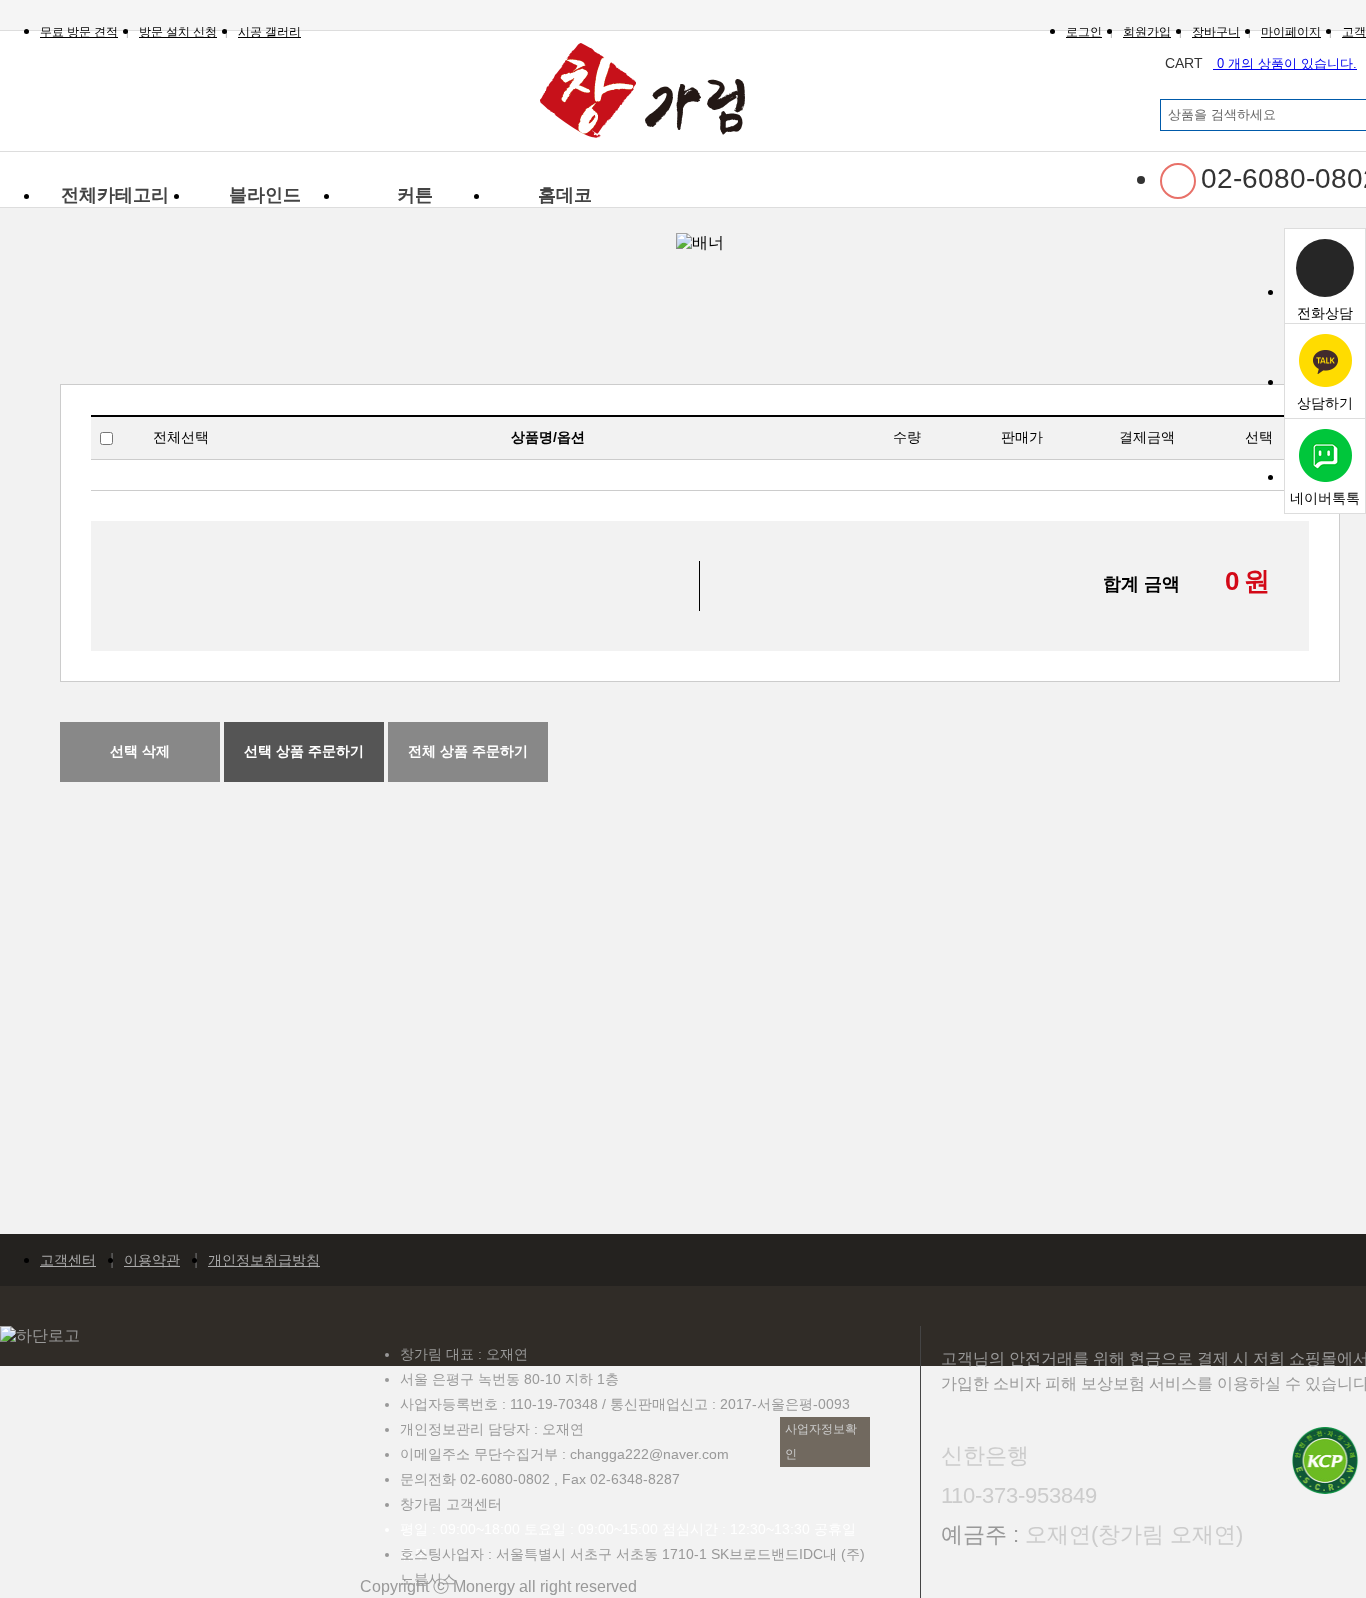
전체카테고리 (115, 195)
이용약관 (152, 1260)
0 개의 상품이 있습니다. (1261, 63)
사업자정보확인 (821, 1441)
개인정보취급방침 (264, 1260)
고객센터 (68, 1260)
